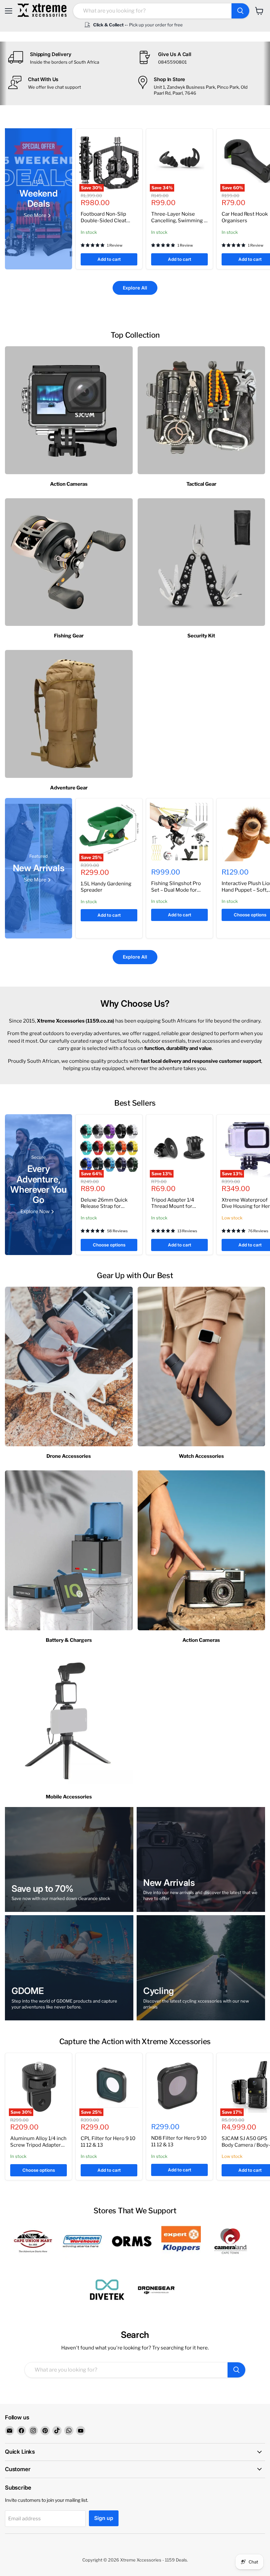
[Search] (240, 11)
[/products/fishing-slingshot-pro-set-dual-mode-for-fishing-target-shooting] (179, 832)
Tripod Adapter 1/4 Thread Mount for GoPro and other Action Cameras (178, 1210)
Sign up (104, 2518)
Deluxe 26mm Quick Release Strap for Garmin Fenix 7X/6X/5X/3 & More (104, 1210)
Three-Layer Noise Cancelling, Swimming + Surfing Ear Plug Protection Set (179, 224)
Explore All (135, 288)
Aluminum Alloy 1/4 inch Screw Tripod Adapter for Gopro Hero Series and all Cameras (38, 2148)
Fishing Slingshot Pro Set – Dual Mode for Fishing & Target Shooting (176, 893)
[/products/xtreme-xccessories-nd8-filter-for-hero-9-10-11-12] (179, 2086)
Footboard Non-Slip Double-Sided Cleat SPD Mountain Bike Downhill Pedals (104, 224)
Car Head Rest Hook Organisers (245, 217)
